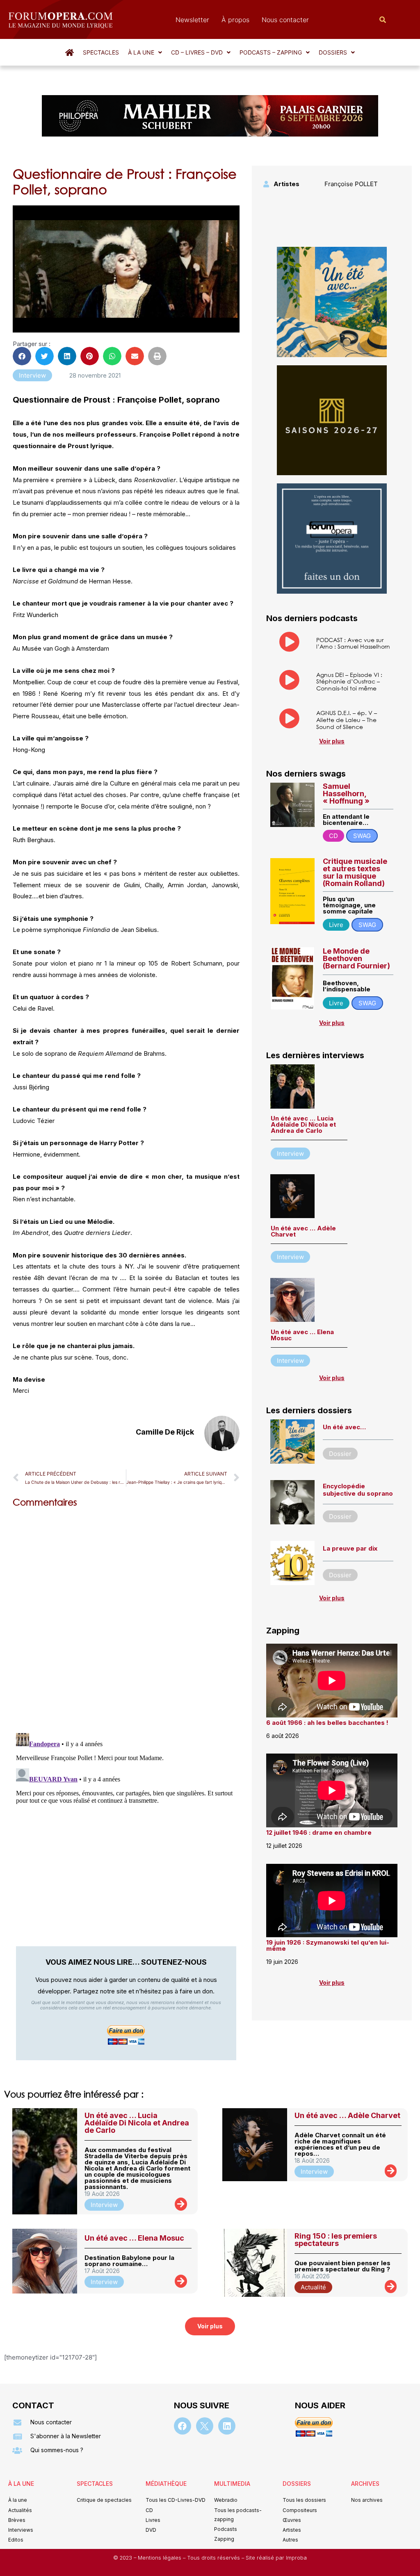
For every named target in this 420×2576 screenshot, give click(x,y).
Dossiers (333, 52)
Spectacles (101, 52)
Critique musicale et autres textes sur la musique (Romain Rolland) (355, 872)
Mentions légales (160, 2558)
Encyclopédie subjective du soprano (358, 1490)
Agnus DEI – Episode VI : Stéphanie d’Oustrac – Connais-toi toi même (349, 682)
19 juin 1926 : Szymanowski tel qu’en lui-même (328, 1945)
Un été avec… (344, 1427)
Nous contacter (285, 20)
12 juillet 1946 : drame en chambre (319, 1832)
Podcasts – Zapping (271, 52)
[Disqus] (126, 1619)
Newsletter (192, 20)
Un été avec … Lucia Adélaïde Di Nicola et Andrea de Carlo (303, 1124)
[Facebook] (183, 2426)
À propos (235, 20)
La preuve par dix (350, 1548)
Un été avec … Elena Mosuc (302, 1335)
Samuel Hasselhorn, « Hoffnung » (346, 794)
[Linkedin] (227, 2426)
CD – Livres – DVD (197, 52)
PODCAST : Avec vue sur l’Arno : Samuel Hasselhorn (353, 643)
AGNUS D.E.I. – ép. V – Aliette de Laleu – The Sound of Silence (347, 720)
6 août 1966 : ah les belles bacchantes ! (327, 1723)
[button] (145, 52)
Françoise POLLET (351, 184)
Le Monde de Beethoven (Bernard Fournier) (356, 958)
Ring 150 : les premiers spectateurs (336, 2240)
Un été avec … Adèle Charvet (303, 1231)
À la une (141, 52)
